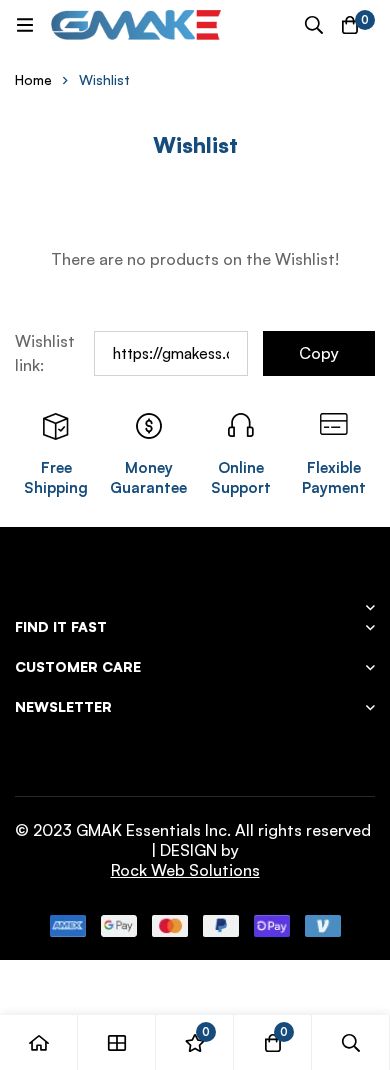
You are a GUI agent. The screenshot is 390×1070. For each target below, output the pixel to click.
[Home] (39, 1042)
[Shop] (117, 1042)
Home (33, 79)
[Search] (314, 25)
